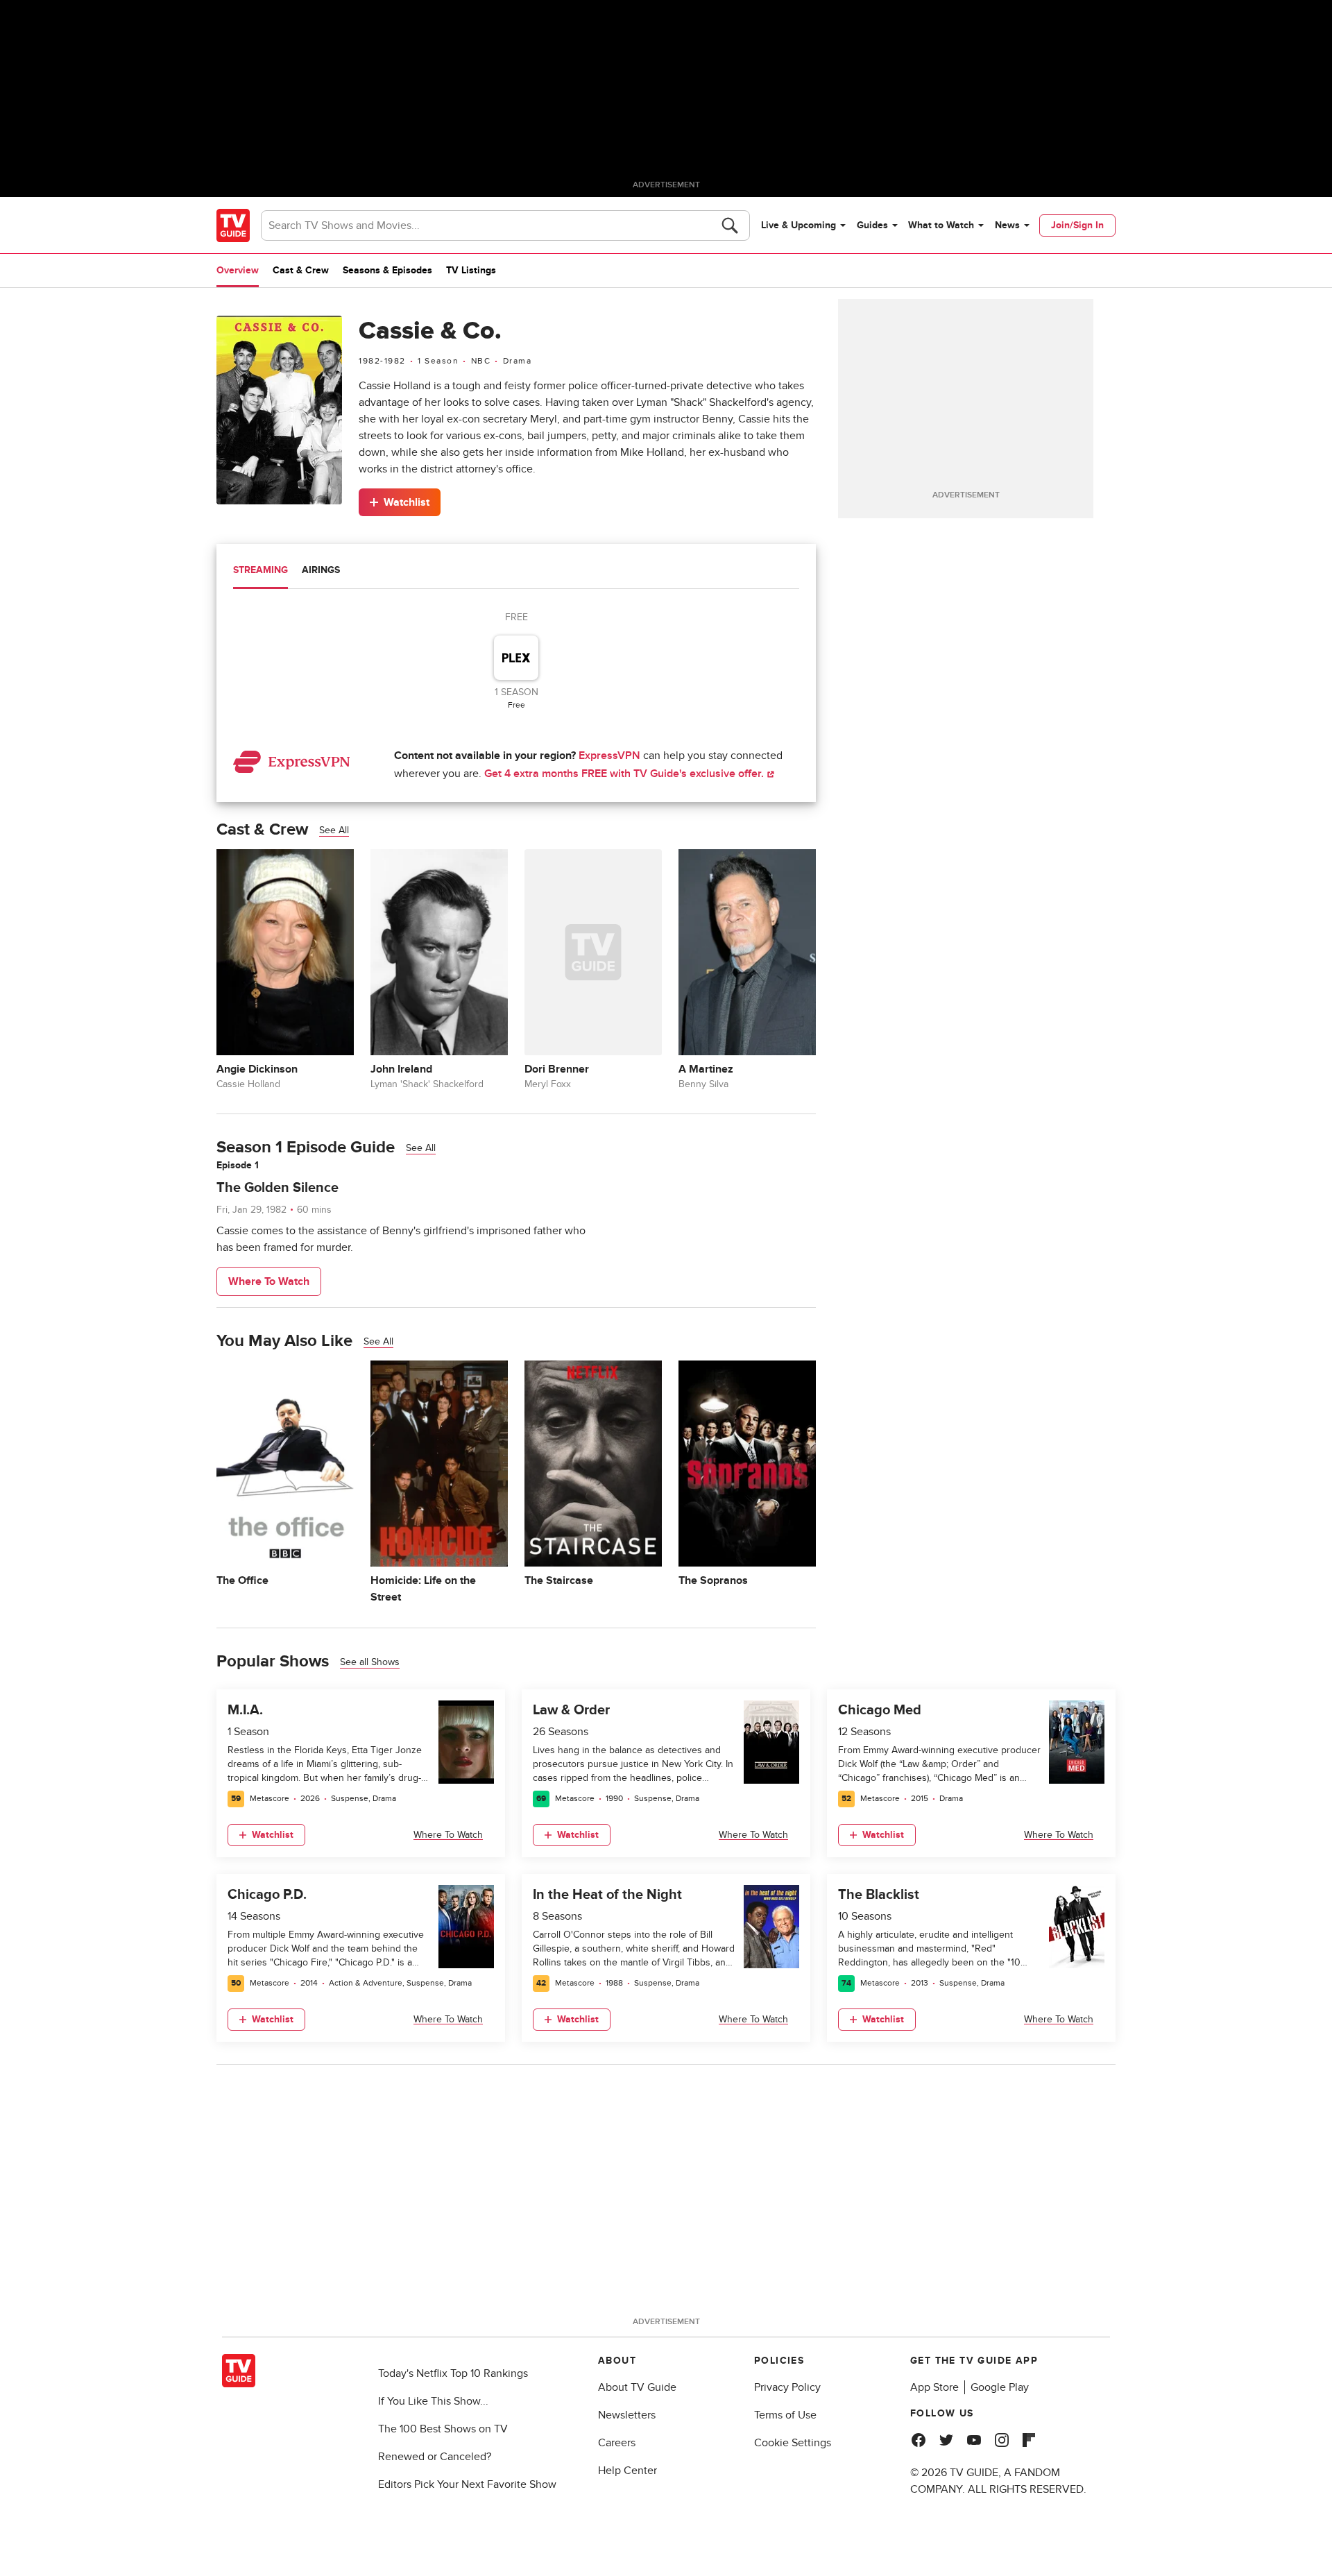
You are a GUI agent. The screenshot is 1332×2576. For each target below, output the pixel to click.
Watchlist (407, 502)
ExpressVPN (609, 756)
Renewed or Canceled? (435, 2457)
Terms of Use (785, 2415)
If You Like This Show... (433, 2401)
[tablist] (516, 572)
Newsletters (627, 2415)
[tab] (261, 572)
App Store (934, 2387)
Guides (872, 225)
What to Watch (941, 225)
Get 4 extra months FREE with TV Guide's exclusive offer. (625, 774)
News (1007, 225)
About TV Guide (637, 2387)
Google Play (1000, 2387)
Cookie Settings (793, 2443)
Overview (238, 270)
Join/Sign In (1077, 225)
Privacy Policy (787, 2387)
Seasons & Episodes (387, 270)
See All (334, 830)
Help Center (627, 2471)
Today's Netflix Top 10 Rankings (453, 2373)
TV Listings (471, 270)
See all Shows (370, 1662)
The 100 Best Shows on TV (443, 2429)
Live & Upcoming (799, 225)
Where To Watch (269, 1281)
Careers (617, 2443)
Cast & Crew (301, 270)
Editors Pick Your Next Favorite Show (467, 2484)
